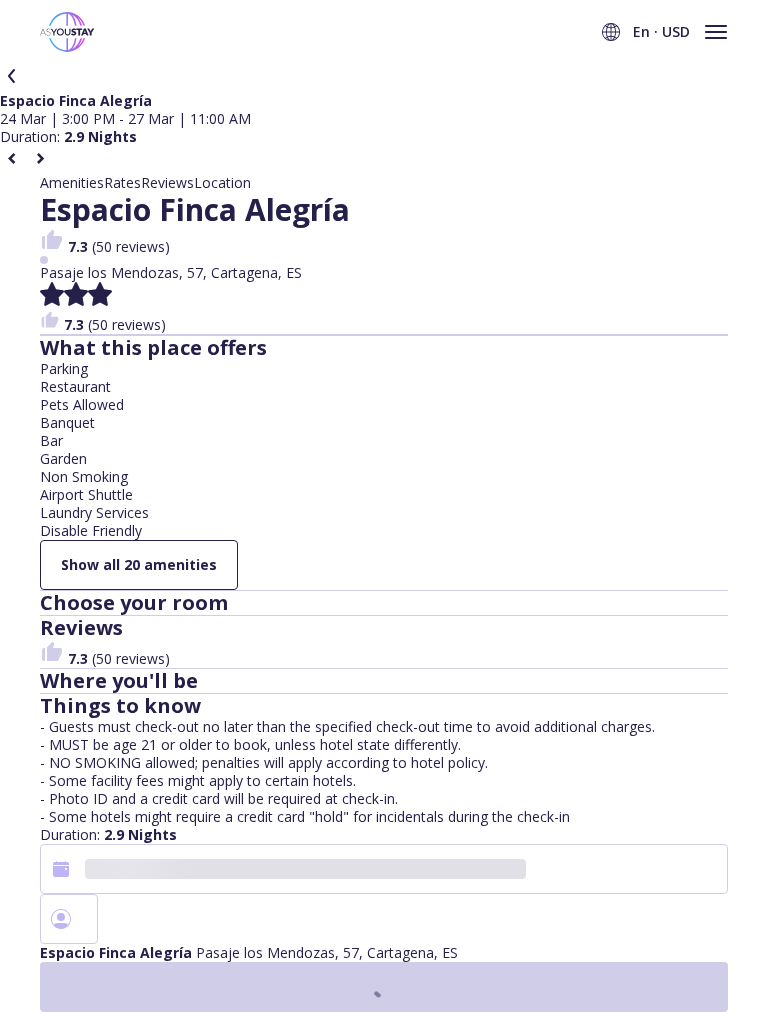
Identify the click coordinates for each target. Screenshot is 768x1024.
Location (222, 183)
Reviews (167, 183)
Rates (122, 183)
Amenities (72, 183)
